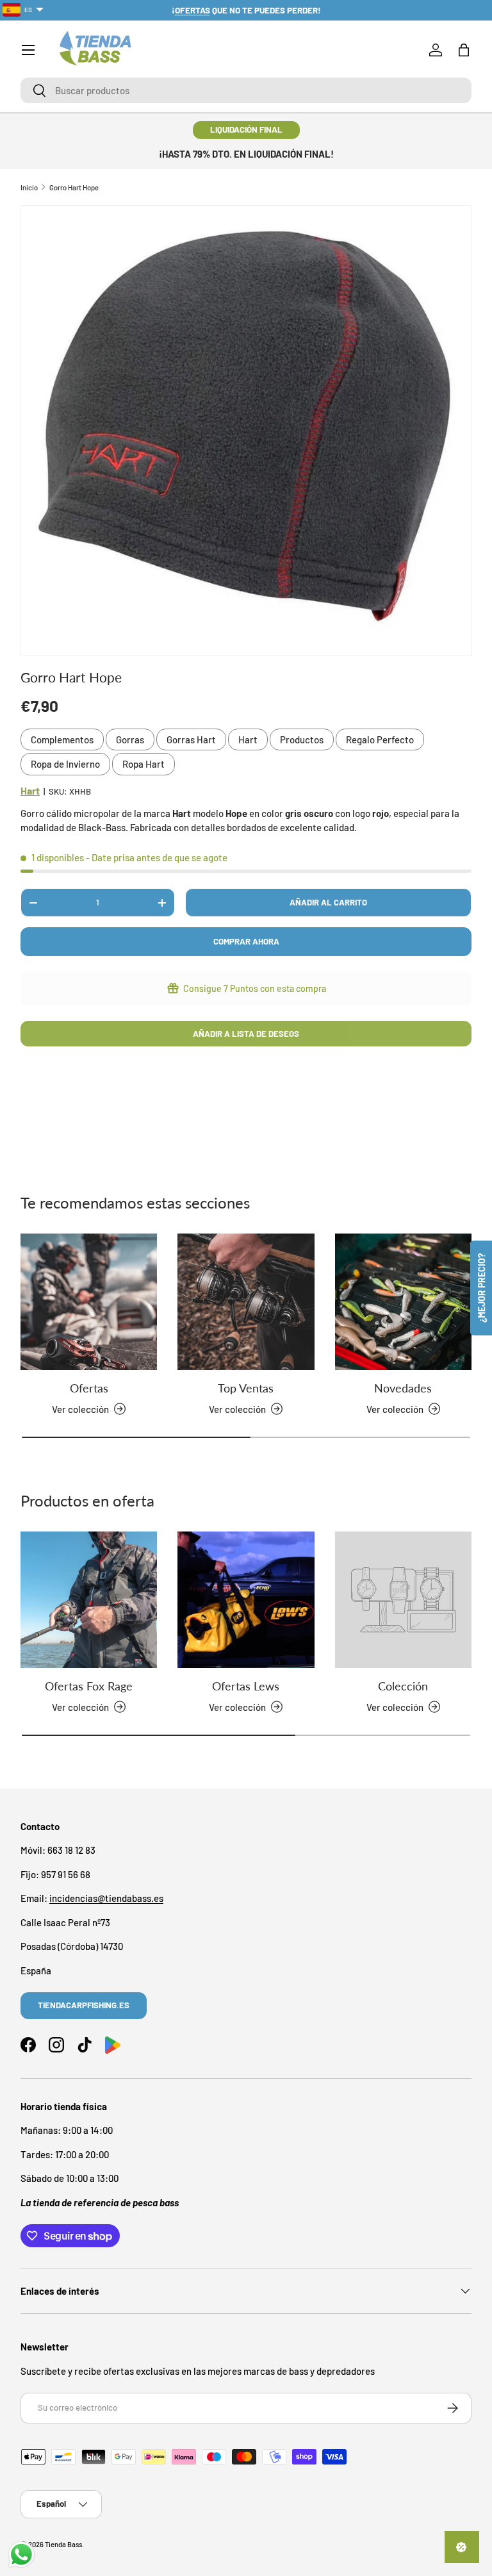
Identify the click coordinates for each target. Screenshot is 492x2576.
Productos (302, 739)
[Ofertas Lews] (246, 1600)
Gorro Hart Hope (74, 187)
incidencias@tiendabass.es (106, 1898)
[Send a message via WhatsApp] (21, 2555)
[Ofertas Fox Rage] (89, 1600)
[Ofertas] (89, 1302)
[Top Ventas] (246, 1302)
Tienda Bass (63, 2544)
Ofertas (89, 1388)
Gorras (130, 739)
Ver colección (395, 1707)
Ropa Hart (143, 764)
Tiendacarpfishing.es (84, 2005)
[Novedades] (403, 1302)
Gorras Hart (191, 739)
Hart (248, 739)
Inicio (29, 187)
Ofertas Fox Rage (89, 1686)
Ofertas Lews (246, 1686)
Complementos (62, 739)
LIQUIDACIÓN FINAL (246, 129)
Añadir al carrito (328, 902)
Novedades (403, 1388)
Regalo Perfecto (380, 739)
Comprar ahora (246, 941)
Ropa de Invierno (65, 764)
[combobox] (246, 90)
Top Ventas (246, 1388)
